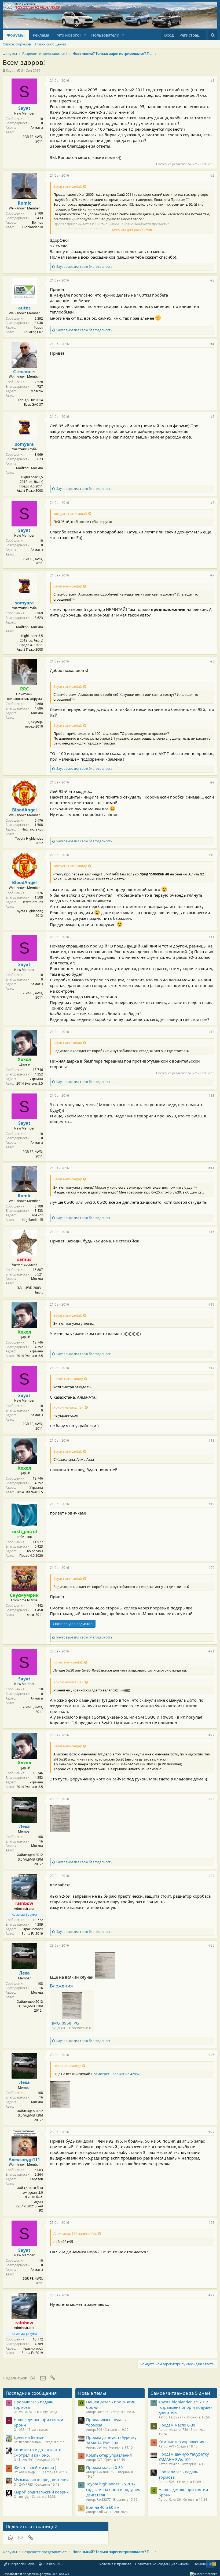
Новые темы (92, 2393)
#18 (211, 1440)
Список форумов (17, 44)
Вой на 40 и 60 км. (103, 2507)
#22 (211, 1735)
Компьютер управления (109, 2455)
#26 (211, 2055)
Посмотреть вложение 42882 (115, 2074)
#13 (211, 1095)
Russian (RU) (52, 2564)
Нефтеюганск (32, 829)
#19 (211, 1504)
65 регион (35, 1551)
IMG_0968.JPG (65, 2023)
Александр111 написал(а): (75, 2233)
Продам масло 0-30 (104, 2467)
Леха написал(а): (67, 2066)
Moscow (37, 391)
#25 (211, 1945)
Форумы (16, 35)
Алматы (37, 128)
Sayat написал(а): (68, 186)
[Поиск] (213, 35)
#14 (211, 1168)
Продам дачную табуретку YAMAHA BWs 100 (111, 2440)
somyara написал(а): (70, 514)
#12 (211, 1032)
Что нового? (69, 35)
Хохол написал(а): (68, 1407)
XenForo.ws (61, 2574)
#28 (211, 2223)
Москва (37, 713)
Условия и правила (115, 2564)
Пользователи (105, 35)
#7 (212, 575)
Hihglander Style (21, 2564)
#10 (211, 855)
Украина (36, 1079)
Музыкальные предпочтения (41, 2479)
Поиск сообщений (51, 44)
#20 (211, 1568)
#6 (212, 503)
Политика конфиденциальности (162, 2564)
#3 (212, 280)
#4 (212, 344)
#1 (212, 81)
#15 (211, 1232)
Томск (38, 327)
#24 (211, 1876)
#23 (211, 1799)
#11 (211, 937)
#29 (211, 2295)
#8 (212, 661)
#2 (212, 175)
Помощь (201, 2564)
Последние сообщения (31, 2393)
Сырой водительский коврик (41, 2492)
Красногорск (33, 1929)
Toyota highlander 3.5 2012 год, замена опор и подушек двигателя (113, 2489)
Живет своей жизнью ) (35, 2467)
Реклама (41, 35)
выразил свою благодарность (84, 267)
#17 (211, 1368)
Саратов (36, 2179)
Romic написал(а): (68, 1379)
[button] (85, 35)
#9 (212, 782)
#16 (211, 1304)
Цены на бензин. (30, 2437)
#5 (212, 417)
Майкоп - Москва (30, 468)
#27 (211, 2132)
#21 (211, 1651)
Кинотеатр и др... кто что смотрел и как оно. (38, 2452)
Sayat (10, 70)
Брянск (37, 222)
